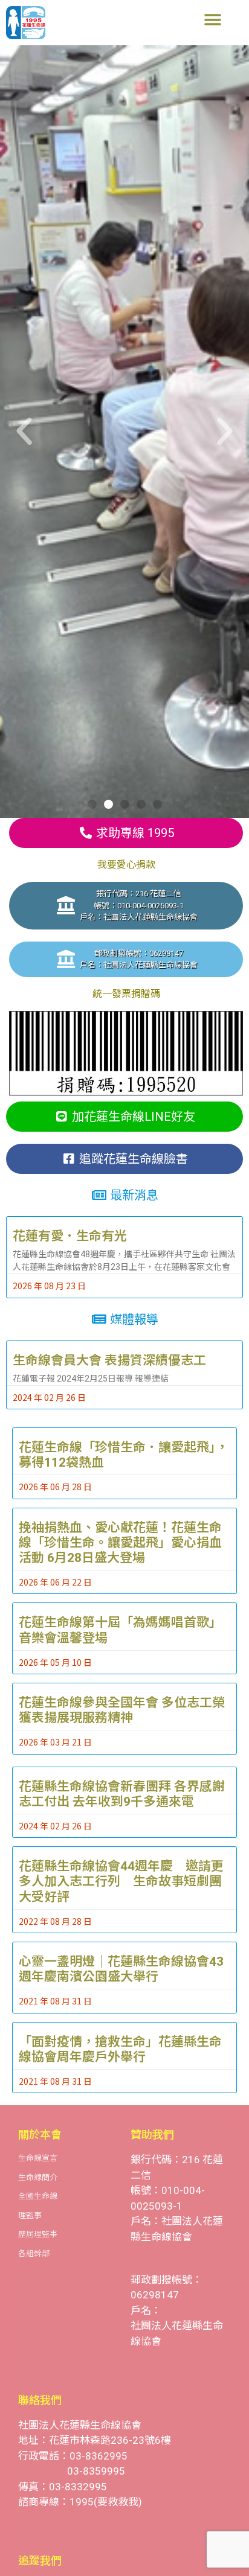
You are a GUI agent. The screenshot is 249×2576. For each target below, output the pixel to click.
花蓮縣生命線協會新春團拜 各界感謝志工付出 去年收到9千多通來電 (122, 1794)
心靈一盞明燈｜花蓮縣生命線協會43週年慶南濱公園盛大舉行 (121, 1969)
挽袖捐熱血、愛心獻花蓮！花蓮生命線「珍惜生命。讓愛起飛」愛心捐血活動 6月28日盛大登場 (120, 1543)
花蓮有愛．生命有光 (70, 1236)
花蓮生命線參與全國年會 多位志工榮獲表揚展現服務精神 (122, 1710)
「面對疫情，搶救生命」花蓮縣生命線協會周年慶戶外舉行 (120, 2049)
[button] (213, 20)
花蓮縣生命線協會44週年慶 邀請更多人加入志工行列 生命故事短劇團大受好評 (121, 1881)
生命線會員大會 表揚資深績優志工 (109, 1360)
